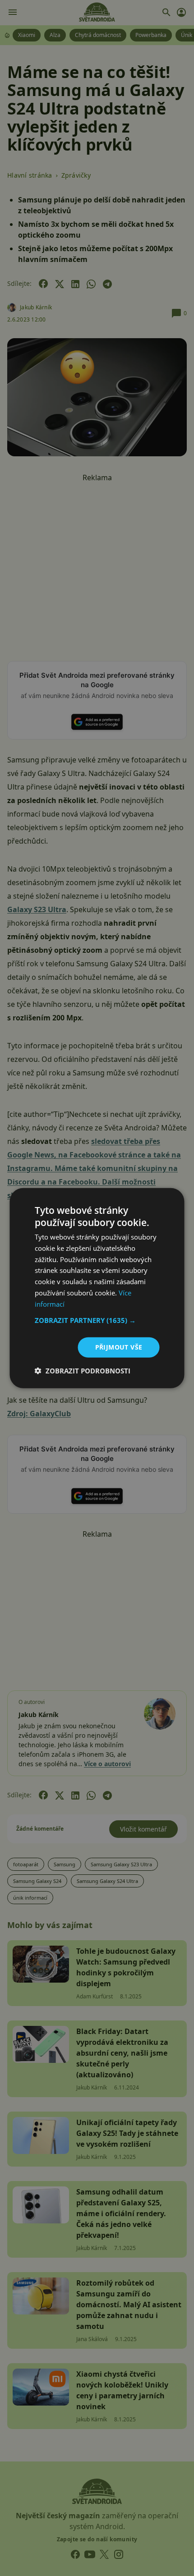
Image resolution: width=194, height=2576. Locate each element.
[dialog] (97, 1288)
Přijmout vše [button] (119, 1347)
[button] (97, 1320)
